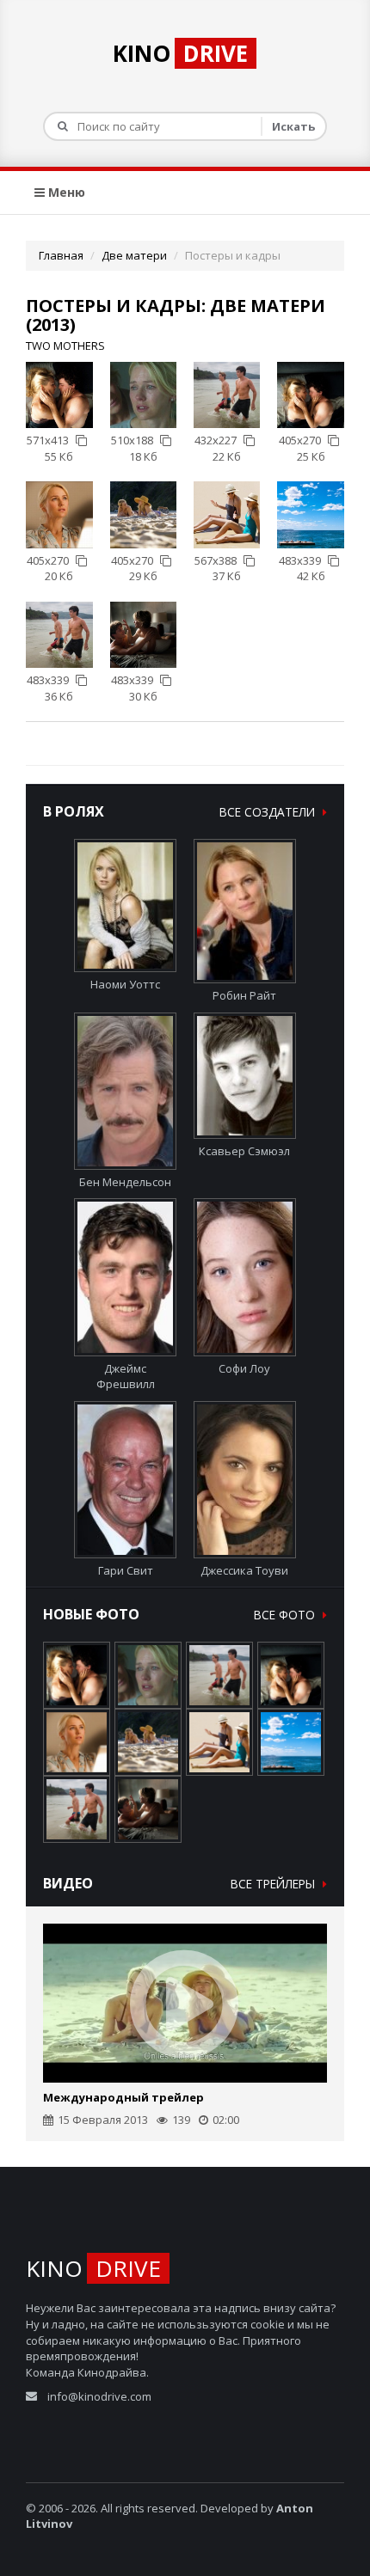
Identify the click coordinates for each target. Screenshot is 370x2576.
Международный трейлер (123, 2097)
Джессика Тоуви (244, 1570)
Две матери (134, 255)
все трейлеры (274, 1884)
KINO (180, 53)
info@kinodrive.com (99, 2396)
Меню (65, 192)
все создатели (269, 812)
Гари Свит (126, 1570)
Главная (61, 255)
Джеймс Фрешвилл (126, 1376)
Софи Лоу (244, 1368)
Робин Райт (244, 995)
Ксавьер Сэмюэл (244, 1151)
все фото (286, 1615)
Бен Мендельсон (125, 1182)
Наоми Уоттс (125, 984)
